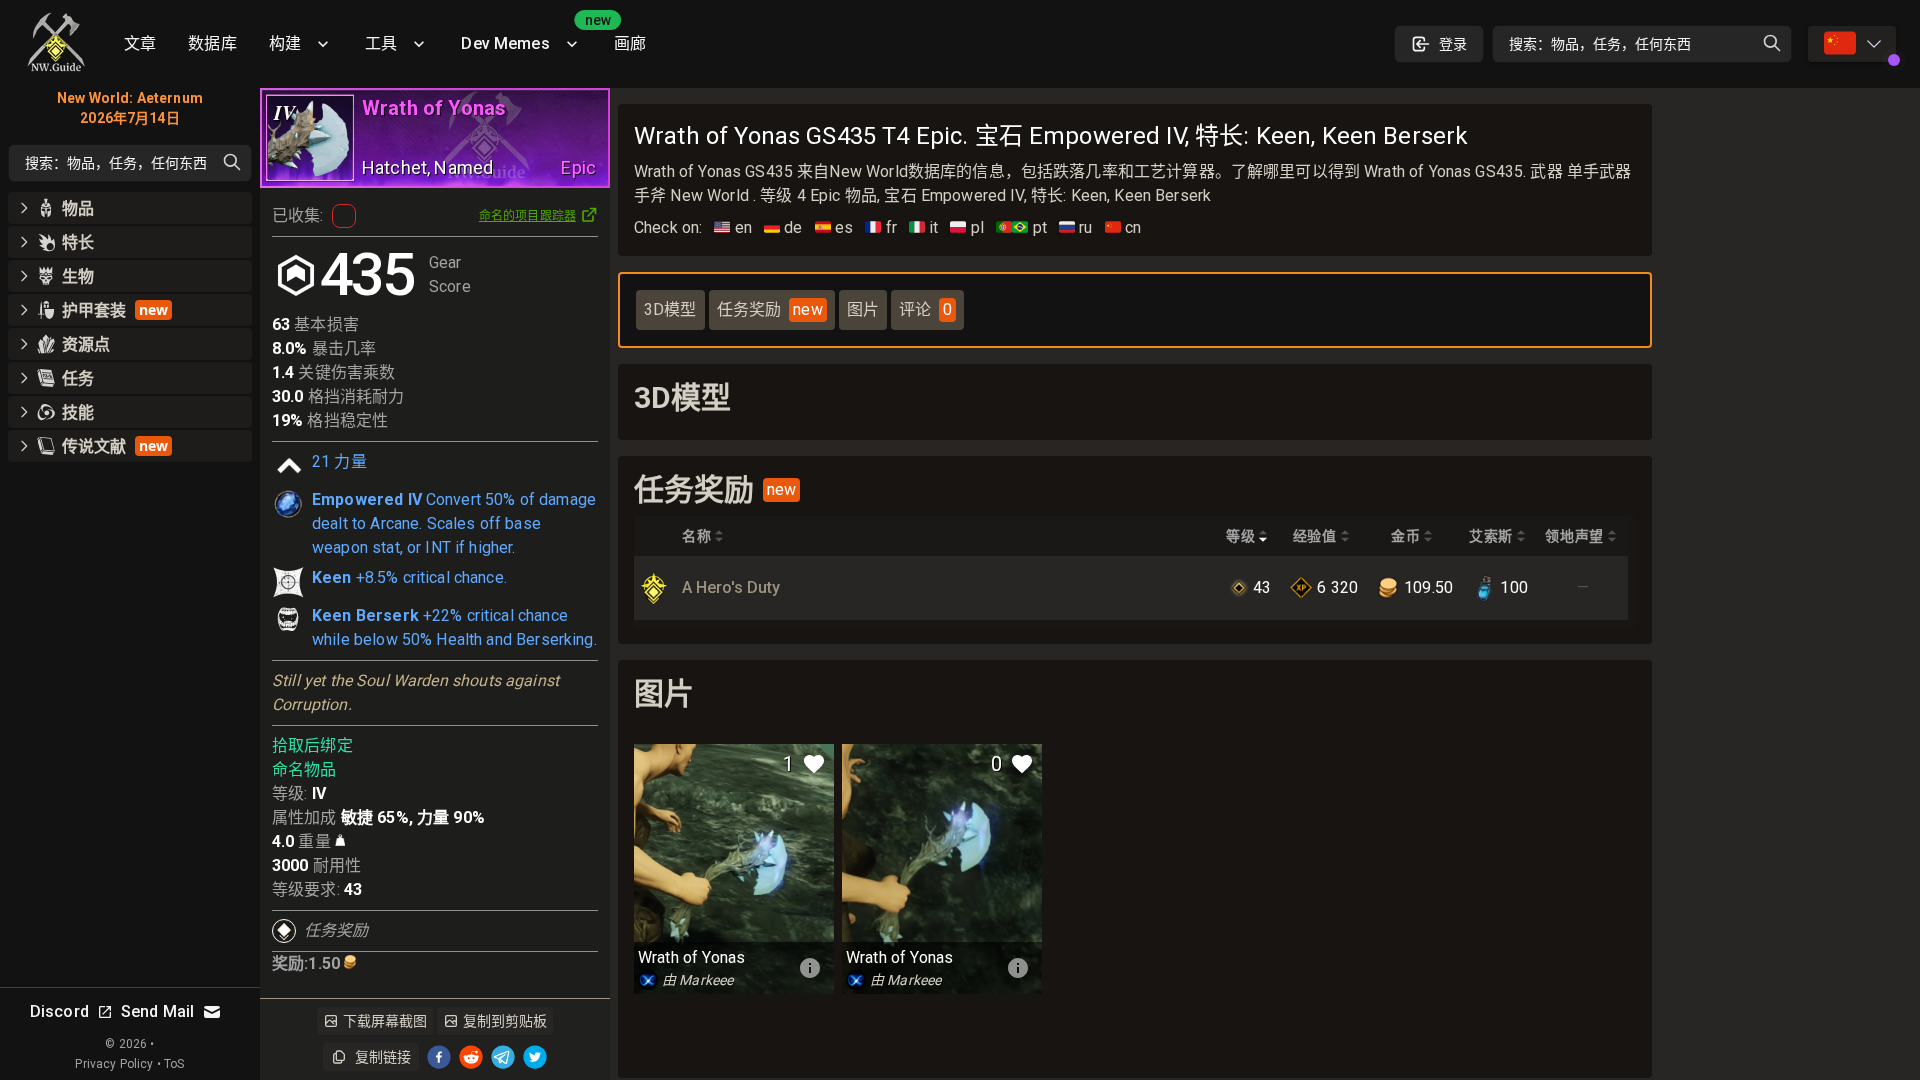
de (783, 227)
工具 (381, 43)
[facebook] (439, 1057)
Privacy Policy (114, 1064)
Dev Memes (529, 36)
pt (1021, 227)
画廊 (630, 43)
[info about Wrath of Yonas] (810, 968)
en (733, 227)
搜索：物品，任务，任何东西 (1600, 44)
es (834, 227)
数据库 (212, 43)
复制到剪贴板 (505, 1021)
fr (881, 227)
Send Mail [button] (157, 1011)
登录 (1453, 44)
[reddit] (471, 1057)
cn (1123, 227)
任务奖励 (770, 309)
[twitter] (535, 1057)
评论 (925, 309)
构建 (285, 43)
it (924, 227)
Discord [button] (59, 1011)
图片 (863, 309)
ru (1076, 227)
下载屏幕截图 (385, 1021)
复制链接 (383, 1057)
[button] (130, 208)
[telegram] (503, 1057)
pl (967, 227)
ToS (174, 1064)
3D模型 (670, 309)
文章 (140, 43)
